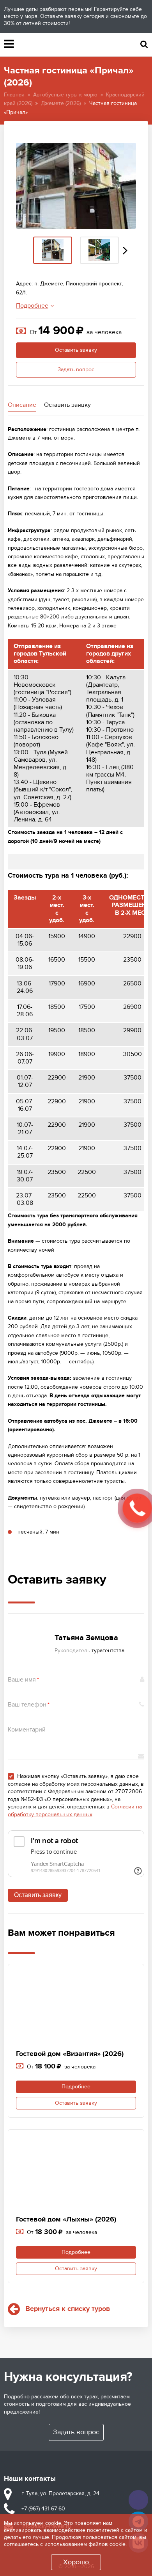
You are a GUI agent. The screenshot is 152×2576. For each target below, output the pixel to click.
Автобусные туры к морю (65, 95)
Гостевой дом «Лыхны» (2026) (66, 2220)
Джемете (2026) (61, 103)
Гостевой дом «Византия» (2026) (70, 2054)
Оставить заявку (76, 350)
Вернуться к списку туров (68, 2309)
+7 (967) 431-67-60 (43, 2509)
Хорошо (76, 2562)
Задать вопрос (76, 370)
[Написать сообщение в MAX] (138, 2500)
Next (125, 250)
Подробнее (32, 306)
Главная (14, 95)
